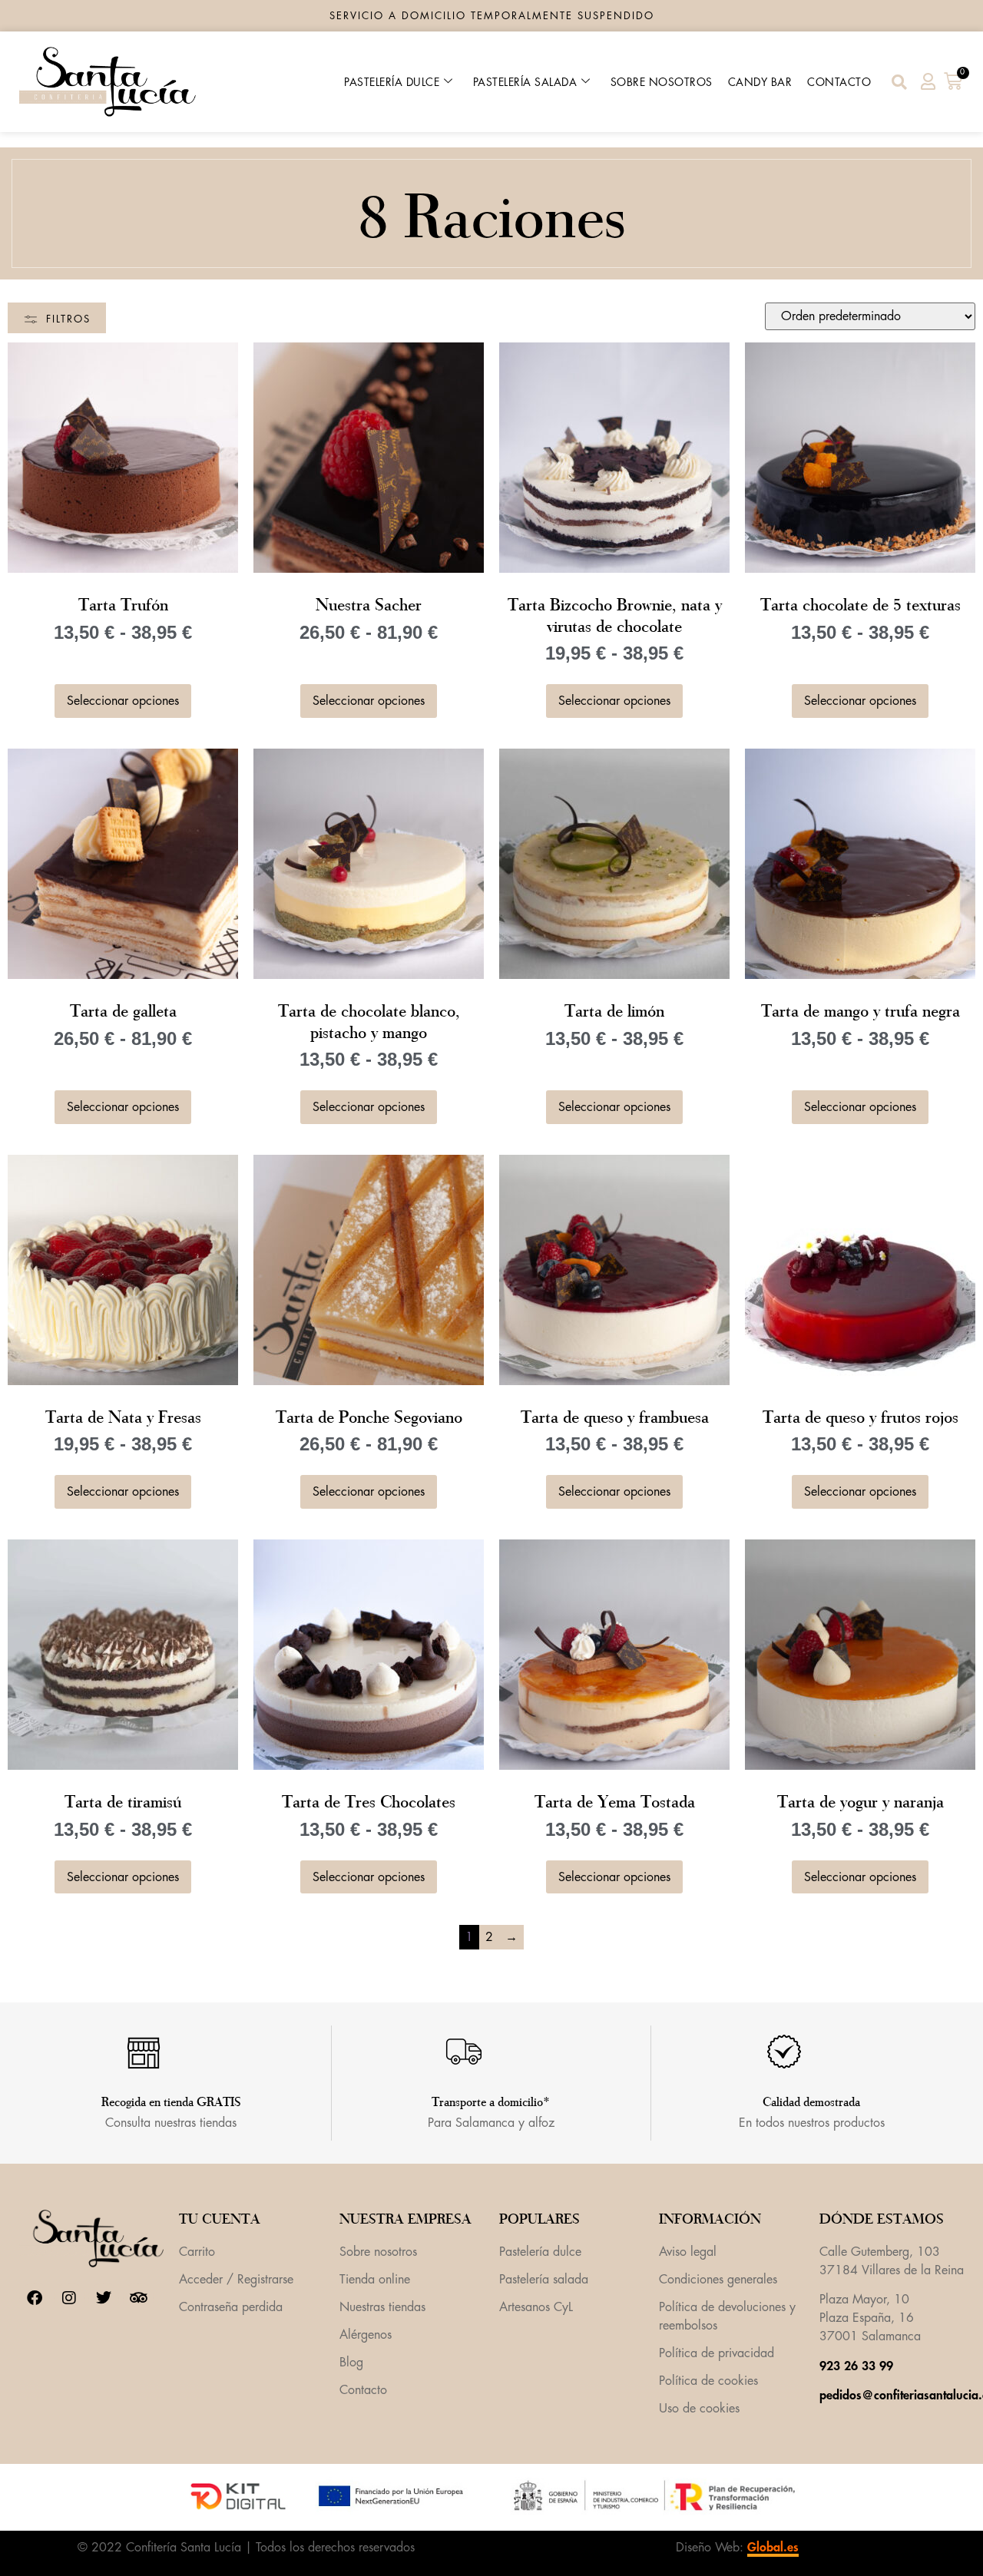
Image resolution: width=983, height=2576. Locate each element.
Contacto (839, 82)
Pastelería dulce (392, 82)
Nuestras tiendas (382, 2307)
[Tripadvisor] (138, 2298)
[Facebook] (35, 2298)
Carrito (197, 2252)
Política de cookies (708, 2381)
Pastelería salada (525, 82)
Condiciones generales (718, 2280)
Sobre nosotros (662, 82)
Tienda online (375, 2280)
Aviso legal (688, 2252)
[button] (899, 82)
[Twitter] (104, 2298)
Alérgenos (366, 2335)
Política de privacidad (717, 2353)
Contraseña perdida (231, 2307)
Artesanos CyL (536, 2307)
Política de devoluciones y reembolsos (727, 2316)
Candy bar (760, 82)
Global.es (773, 2548)
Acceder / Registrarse (236, 2280)
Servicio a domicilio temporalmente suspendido (492, 16)
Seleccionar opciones (123, 701)
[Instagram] (69, 2298)
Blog (351, 2363)
